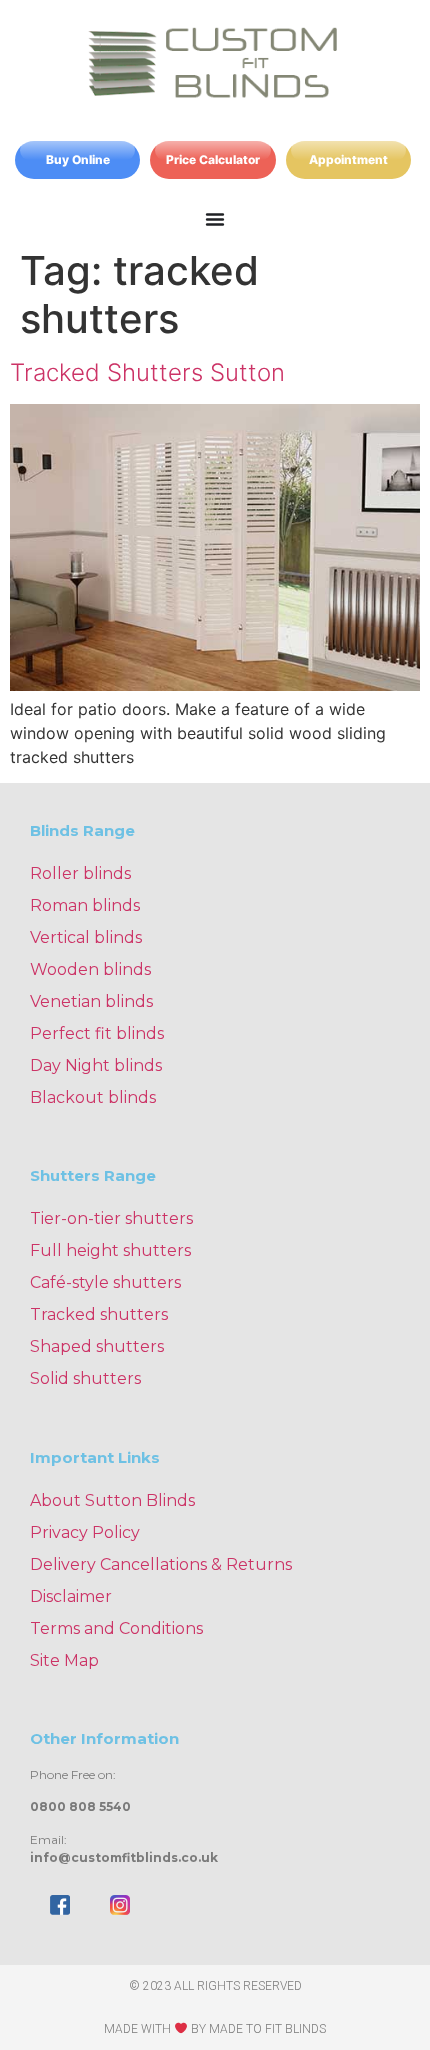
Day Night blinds (96, 1065)
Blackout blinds (93, 1097)
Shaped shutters (97, 1346)
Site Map (64, 1660)
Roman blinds (85, 905)
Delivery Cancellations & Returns (161, 1564)
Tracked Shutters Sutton (147, 372)
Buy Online (78, 159)
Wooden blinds (90, 969)
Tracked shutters (99, 1314)
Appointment (348, 159)
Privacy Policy (85, 1532)
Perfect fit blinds (97, 1033)
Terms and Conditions (116, 1628)
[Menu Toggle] (215, 219)
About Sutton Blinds (112, 1500)
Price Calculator (213, 159)
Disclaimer (71, 1596)
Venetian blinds (91, 1001)
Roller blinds (80, 873)
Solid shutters (85, 1378)
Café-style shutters (105, 1282)
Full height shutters (110, 1250)
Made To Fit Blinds (267, 2029)
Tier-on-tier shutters (111, 1218)
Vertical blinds (86, 937)
